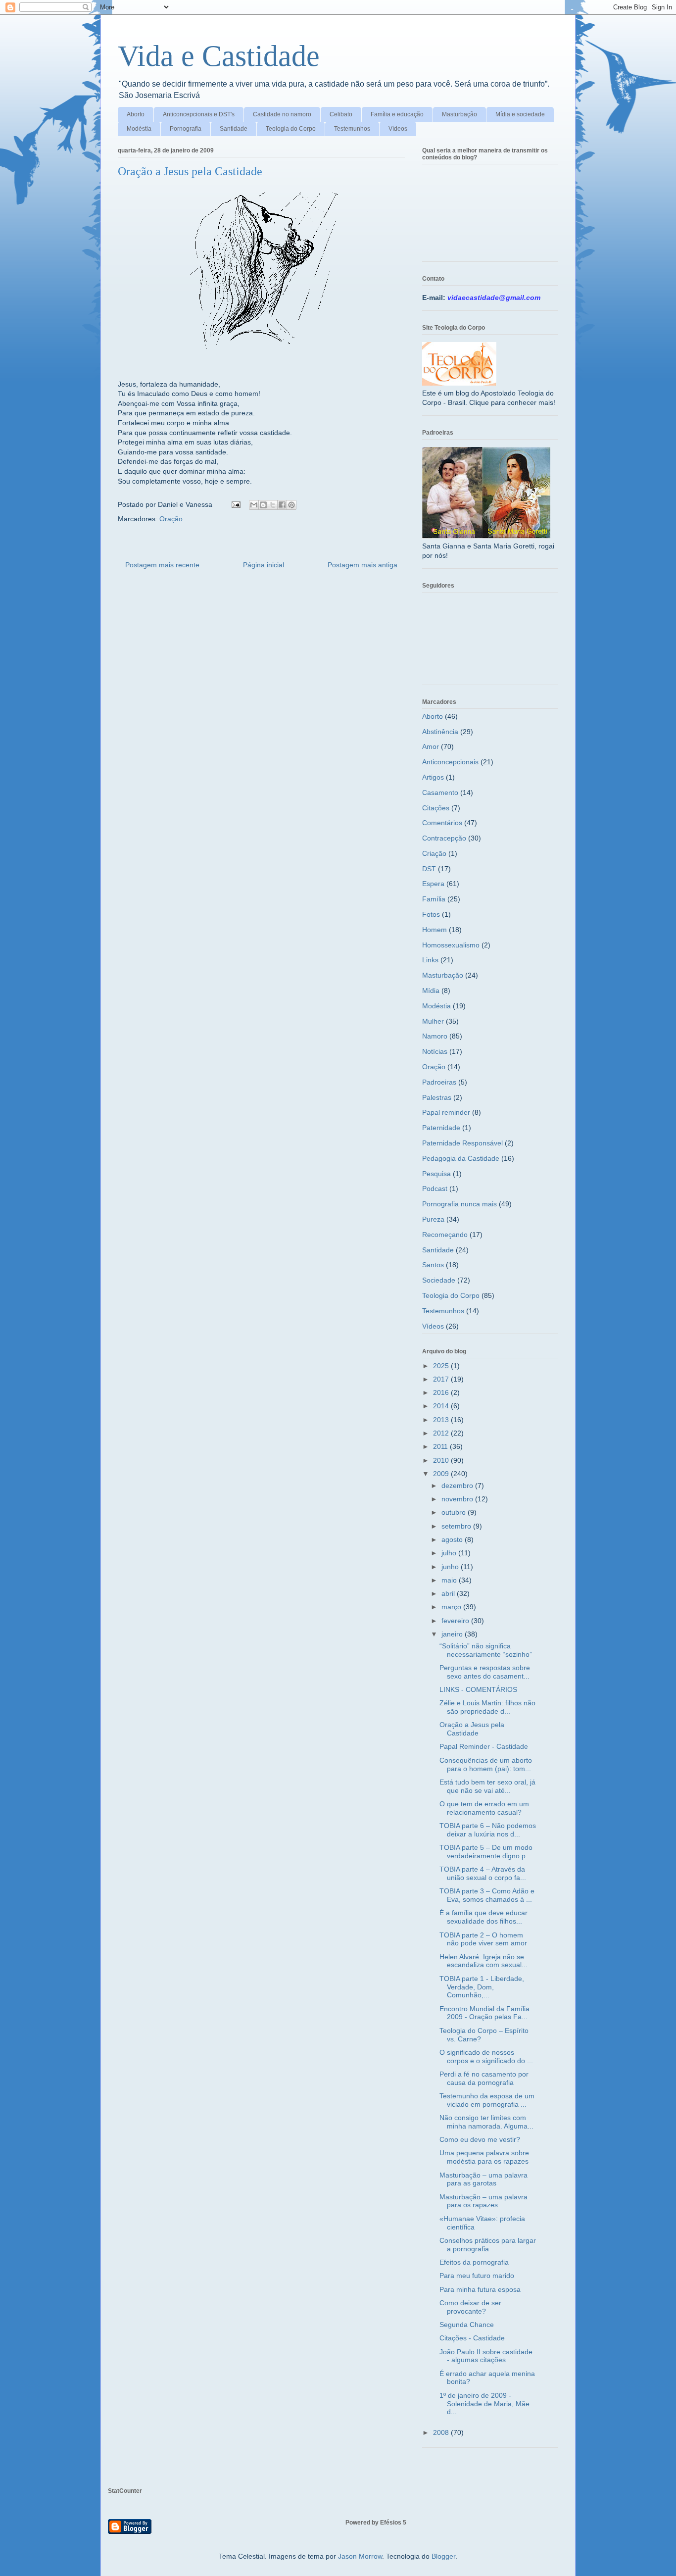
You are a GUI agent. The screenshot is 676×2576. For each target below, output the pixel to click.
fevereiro (456, 1621)
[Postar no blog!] (263, 505)
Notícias (435, 1051)
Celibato (341, 114)
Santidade (234, 129)
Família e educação (397, 114)
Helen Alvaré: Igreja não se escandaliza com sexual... (483, 1961)
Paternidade (441, 1128)
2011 (441, 1446)
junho (451, 1567)
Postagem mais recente (162, 565)
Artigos (433, 777)
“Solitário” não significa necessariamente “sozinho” (486, 1650)
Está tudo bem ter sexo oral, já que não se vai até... (487, 1786)
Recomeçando (445, 1235)
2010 (442, 1460)
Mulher (433, 1021)
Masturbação (459, 114)
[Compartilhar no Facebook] (282, 505)
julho (450, 1553)
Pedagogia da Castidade (461, 1158)
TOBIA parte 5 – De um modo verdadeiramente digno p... (486, 1852)
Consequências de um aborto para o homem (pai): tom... (486, 1764)
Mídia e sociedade (520, 114)
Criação (434, 853)
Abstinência (440, 732)
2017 (442, 1379)
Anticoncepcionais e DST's (199, 114)
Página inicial (264, 565)
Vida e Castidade (219, 56)
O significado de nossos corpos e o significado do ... (486, 2056)
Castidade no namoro (282, 114)
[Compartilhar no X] (273, 505)
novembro (458, 1499)
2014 (442, 1406)
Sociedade (439, 1280)
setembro (457, 1526)
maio (450, 1580)
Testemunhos (352, 129)
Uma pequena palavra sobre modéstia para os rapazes (484, 2157)
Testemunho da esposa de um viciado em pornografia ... (487, 2100)
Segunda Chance (467, 2325)
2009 (442, 1474)
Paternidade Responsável (462, 1143)
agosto (453, 1539)
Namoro (435, 1036)
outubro (455, 1512)
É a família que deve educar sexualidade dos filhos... (483, 1917)
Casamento (440, 793)
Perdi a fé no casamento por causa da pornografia (484, 2078)
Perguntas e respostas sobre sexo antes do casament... (485, 1672)
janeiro (453, 1634)
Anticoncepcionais (450, 762)
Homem (435, 930)
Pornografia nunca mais (459, 1204)
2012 (442, 1433)
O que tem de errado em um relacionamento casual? (484, 1808)
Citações (436, 808)
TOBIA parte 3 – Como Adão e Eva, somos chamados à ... (487, 1895)
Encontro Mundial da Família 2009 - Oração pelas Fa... (484, 2013)
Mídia (431, 991)
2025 (442, 1366)
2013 (442, 1420)
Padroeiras (439, 1082)
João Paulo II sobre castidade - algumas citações (486, 2356)
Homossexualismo (451, 945)
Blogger (443, 2556)
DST (429, 869)
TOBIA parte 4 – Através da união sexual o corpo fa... (483, 1873)
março (452, 1607)
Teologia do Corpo (291, 129)
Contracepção (444, 838)
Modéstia (139, 129)
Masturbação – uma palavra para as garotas (483, 2179)
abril (449, 1593)
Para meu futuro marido (477, 2276)
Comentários (442, 823)
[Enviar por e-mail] (254, 505)
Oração (171, 519)
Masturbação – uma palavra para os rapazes (483, 2201)
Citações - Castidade (472, 2338)
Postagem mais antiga (362, 565)
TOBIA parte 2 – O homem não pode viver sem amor (483, 1939)
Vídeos (398, 129)
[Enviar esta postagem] (235, 504)
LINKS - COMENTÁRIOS (478, 1689)
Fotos (431, 914)
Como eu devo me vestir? (480, 2139)
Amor (431, 746)
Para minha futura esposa (480, 2289)
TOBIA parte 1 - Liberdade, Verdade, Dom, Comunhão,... (482, 1987)
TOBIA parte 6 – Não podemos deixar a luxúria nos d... (488, 1830)
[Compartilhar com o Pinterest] (291, 505)
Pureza (433, 1219)
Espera (433, 884)
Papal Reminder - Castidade (484, 1746)
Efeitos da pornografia (474, 2262)
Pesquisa (436, 1174)
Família (434, 899)
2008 (442, 2432)
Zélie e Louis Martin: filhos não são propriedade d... (487, 1707)
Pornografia (186, 129)
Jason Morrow (360, 2556)
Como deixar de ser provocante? (470, 2307)
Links (430, 960)
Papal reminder (446, 1112)
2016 (442, 1392)
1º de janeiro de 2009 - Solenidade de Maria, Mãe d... (484, 2404)
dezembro (458, 1486)
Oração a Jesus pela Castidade (472, 1729)
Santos (433, 1265)
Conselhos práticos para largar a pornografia (488, 2245)
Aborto (136, 114)
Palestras (437, 1097)
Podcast (435, 1189)
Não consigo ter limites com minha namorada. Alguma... (486, 2122)
